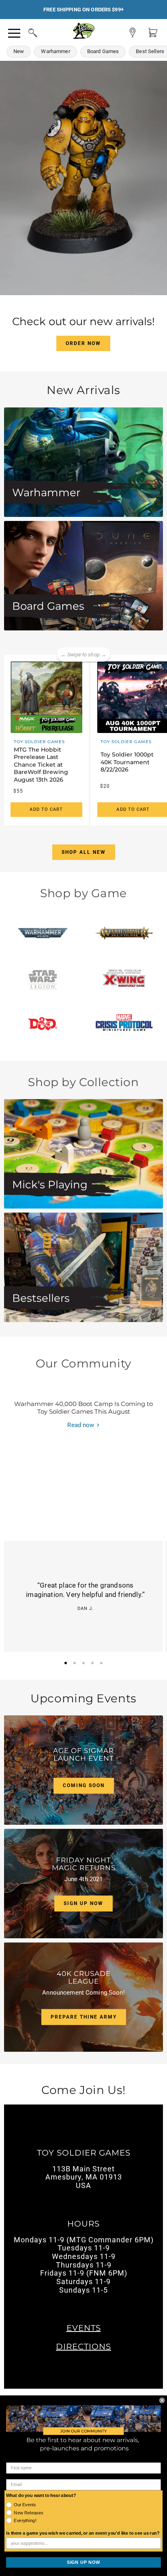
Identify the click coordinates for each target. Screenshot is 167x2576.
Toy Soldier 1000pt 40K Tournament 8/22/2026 (127, 762)
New (19, 51)
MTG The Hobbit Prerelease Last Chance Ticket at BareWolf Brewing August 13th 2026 (41, 765)
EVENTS (84, 2328)
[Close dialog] (162, 2400)
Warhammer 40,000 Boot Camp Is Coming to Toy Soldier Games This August (83, 1408)
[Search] (25, 32)
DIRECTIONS (83, 2347)
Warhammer (55, 51)
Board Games (103, 51)
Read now (81, 1425)
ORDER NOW (83, 343)
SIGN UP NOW (83, 2562)
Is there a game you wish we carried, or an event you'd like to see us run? (83, 2533)
